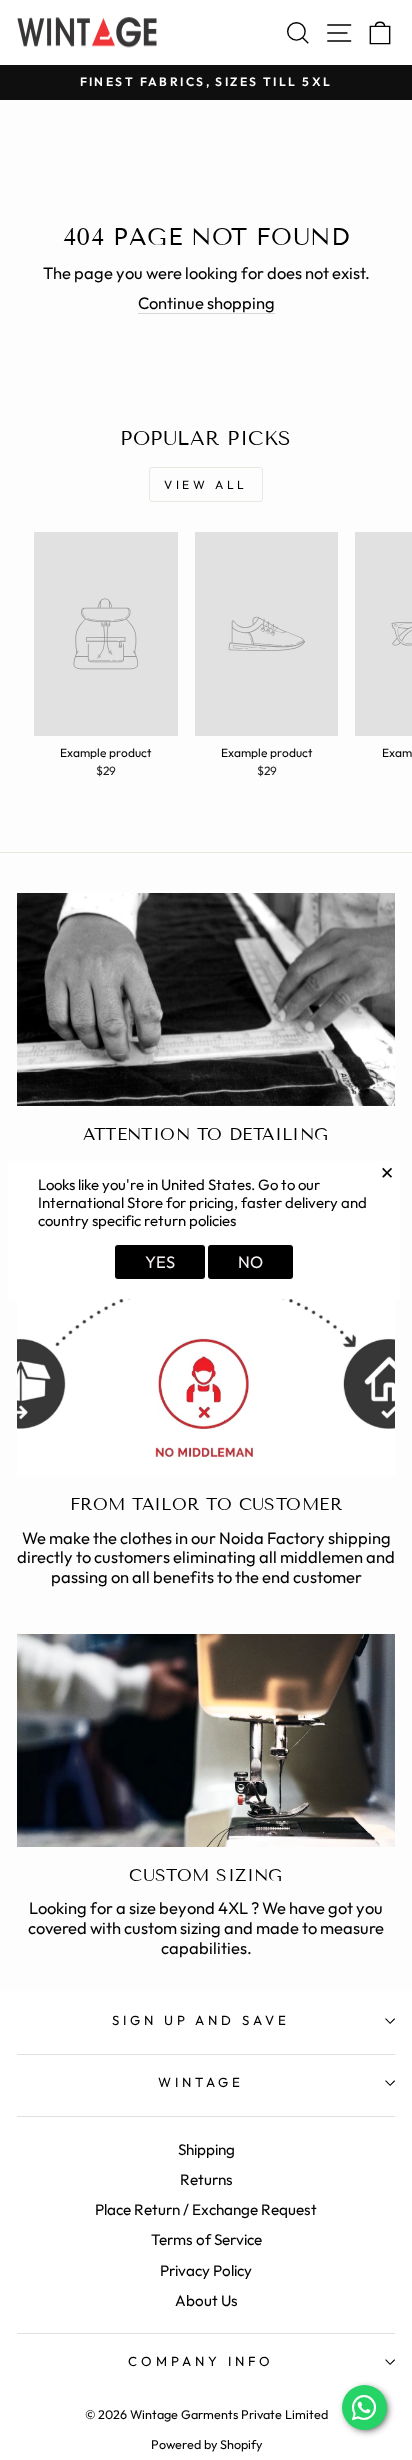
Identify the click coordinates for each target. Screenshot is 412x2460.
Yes (160, 1261)
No (250, 1261)
